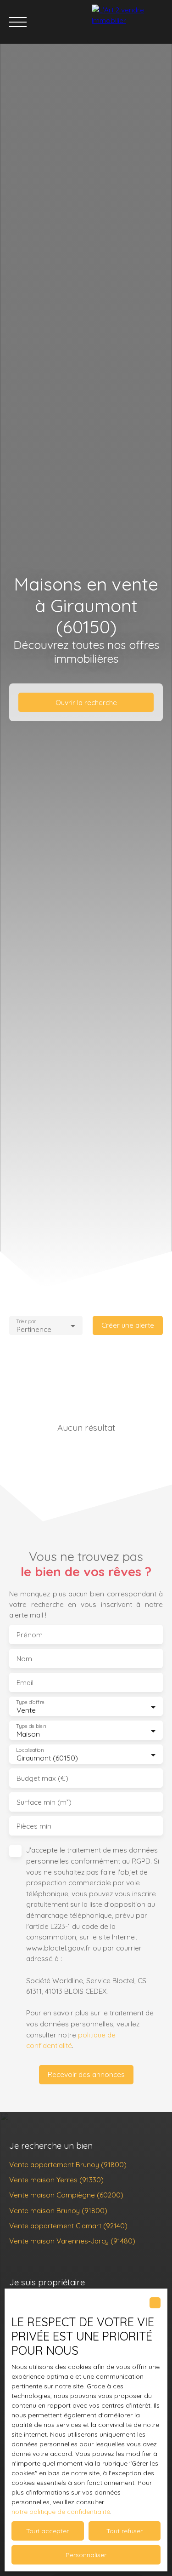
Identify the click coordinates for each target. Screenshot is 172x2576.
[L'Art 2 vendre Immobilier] (130, 22)
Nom (24, 1659)
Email (25, 1683)
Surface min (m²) (44, 1802)
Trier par (26, 1321)
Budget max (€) (42, 1778)
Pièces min (34, 1826)
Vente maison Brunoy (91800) (58, 2210)
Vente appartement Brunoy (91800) (68, 2164)
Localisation (30, 1750)
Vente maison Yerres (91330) (56, 2180)
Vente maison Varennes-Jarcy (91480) (72, 2241)
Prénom (30, 1635)
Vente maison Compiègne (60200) (66, 2195)
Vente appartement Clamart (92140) (68, 2226)
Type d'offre (30, 1702)
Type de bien (31, 1726)
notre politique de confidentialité (61, 2512)
